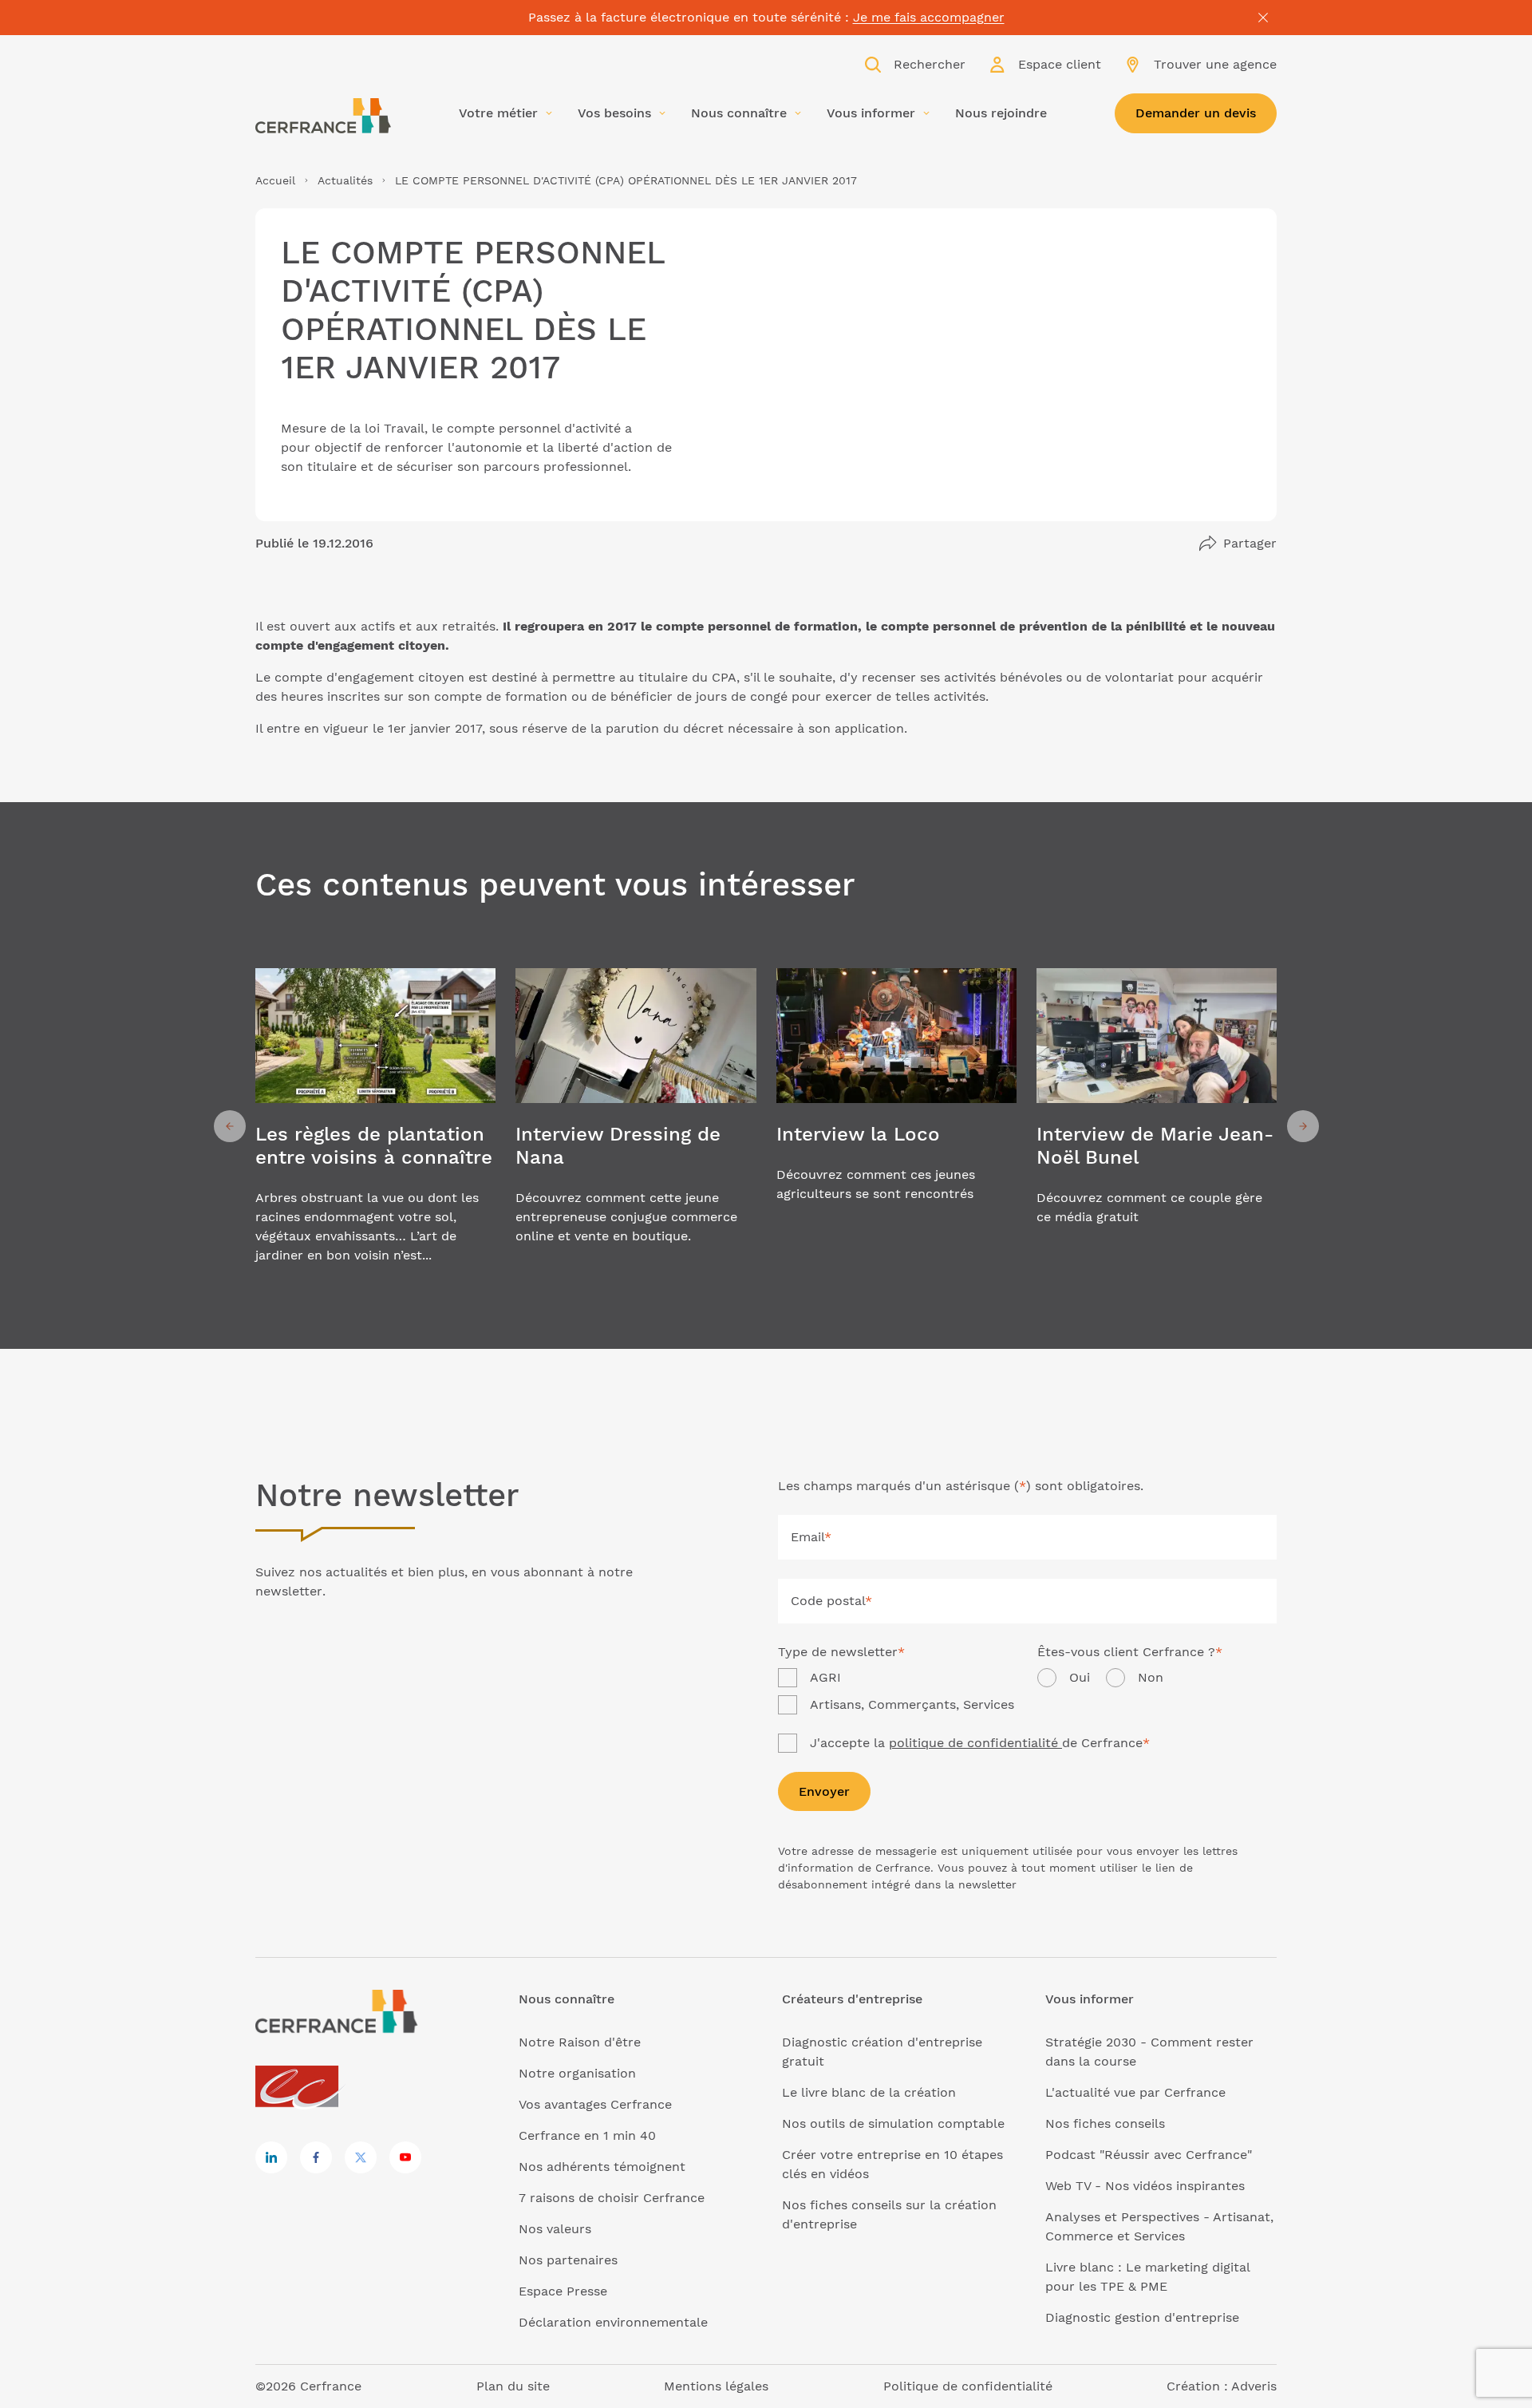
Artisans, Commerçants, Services (912, 1704)
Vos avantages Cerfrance (595, 2104)
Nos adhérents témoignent (602, 2167)
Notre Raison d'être (580, 2042)
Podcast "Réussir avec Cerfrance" (1149, 2155)
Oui (1080, 1677)
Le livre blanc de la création (869, 2092)
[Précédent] (230, 1126)
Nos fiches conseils (1105, 2123)
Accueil (275, 180)
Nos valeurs (555, 2229)
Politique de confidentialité (968, 2386)
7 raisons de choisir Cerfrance (612, 2198)
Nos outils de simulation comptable (893, 2123)
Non (1151, 1677)
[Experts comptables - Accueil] (301, 2088)
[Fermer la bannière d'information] (1263, 18)
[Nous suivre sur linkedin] (271, 2157)
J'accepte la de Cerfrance (980, 1743)
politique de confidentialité (975, 1743)
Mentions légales (716, 2386)
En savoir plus (375, 1127)
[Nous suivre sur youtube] (405, 2157)
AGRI (825, 1677)
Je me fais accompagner (929, 17)
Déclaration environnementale (613, 2322)
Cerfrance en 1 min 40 (587, 2135)
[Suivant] (1303, 1126)
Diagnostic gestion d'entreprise (1142, 2317)
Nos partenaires (568, 2260)
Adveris (1254, 2386)
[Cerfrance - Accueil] (323, 116)
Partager (1250, 543)
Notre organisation (577, 2073)
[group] (375, 1127)
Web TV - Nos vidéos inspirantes (1145, 2186)
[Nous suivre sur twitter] (361, 2157)
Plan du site (513, 2386)
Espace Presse (563, 2291)
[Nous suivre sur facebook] (316, 2157)
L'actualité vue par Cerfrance (1135, 2092)
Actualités (345, 180)
